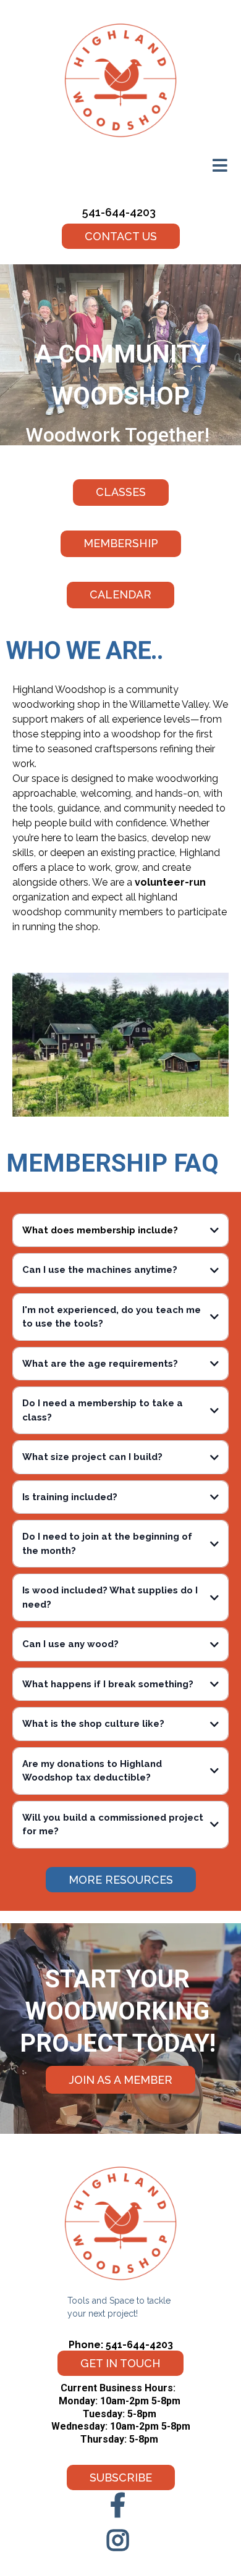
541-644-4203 (119, 212)
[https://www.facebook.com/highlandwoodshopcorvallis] (121, 2505)
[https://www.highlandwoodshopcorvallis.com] (120, 80)
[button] (220, 167)
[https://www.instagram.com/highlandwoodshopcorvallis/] (121, 2537)
